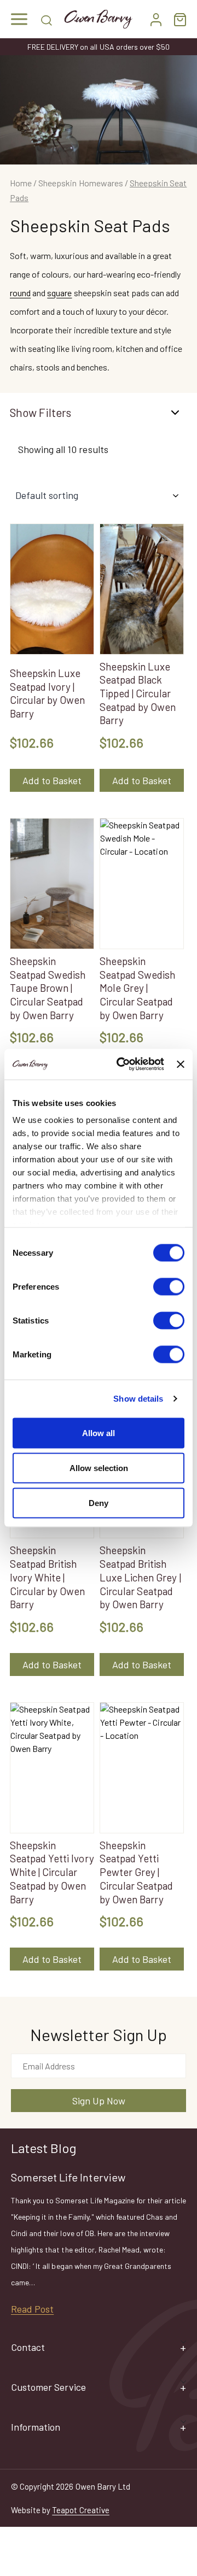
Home (21, 183)
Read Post (32, 2309)
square (59, 293)
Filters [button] (55, 412)
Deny (99, 1502)
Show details (138, 1399)
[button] (19, 19)
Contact (28, 2347)
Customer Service (48, 2387)
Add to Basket (52, 780)
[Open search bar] (47, 19)
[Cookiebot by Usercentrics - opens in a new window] (122, 1064)
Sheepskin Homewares (81, 183)
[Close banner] (181, 1064)
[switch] (169, 1286)
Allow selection (99, 1468)
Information (36, 2427)
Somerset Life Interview (68, 2177)
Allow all (99, 1433)
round (20, 293)
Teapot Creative (80, 2510)
